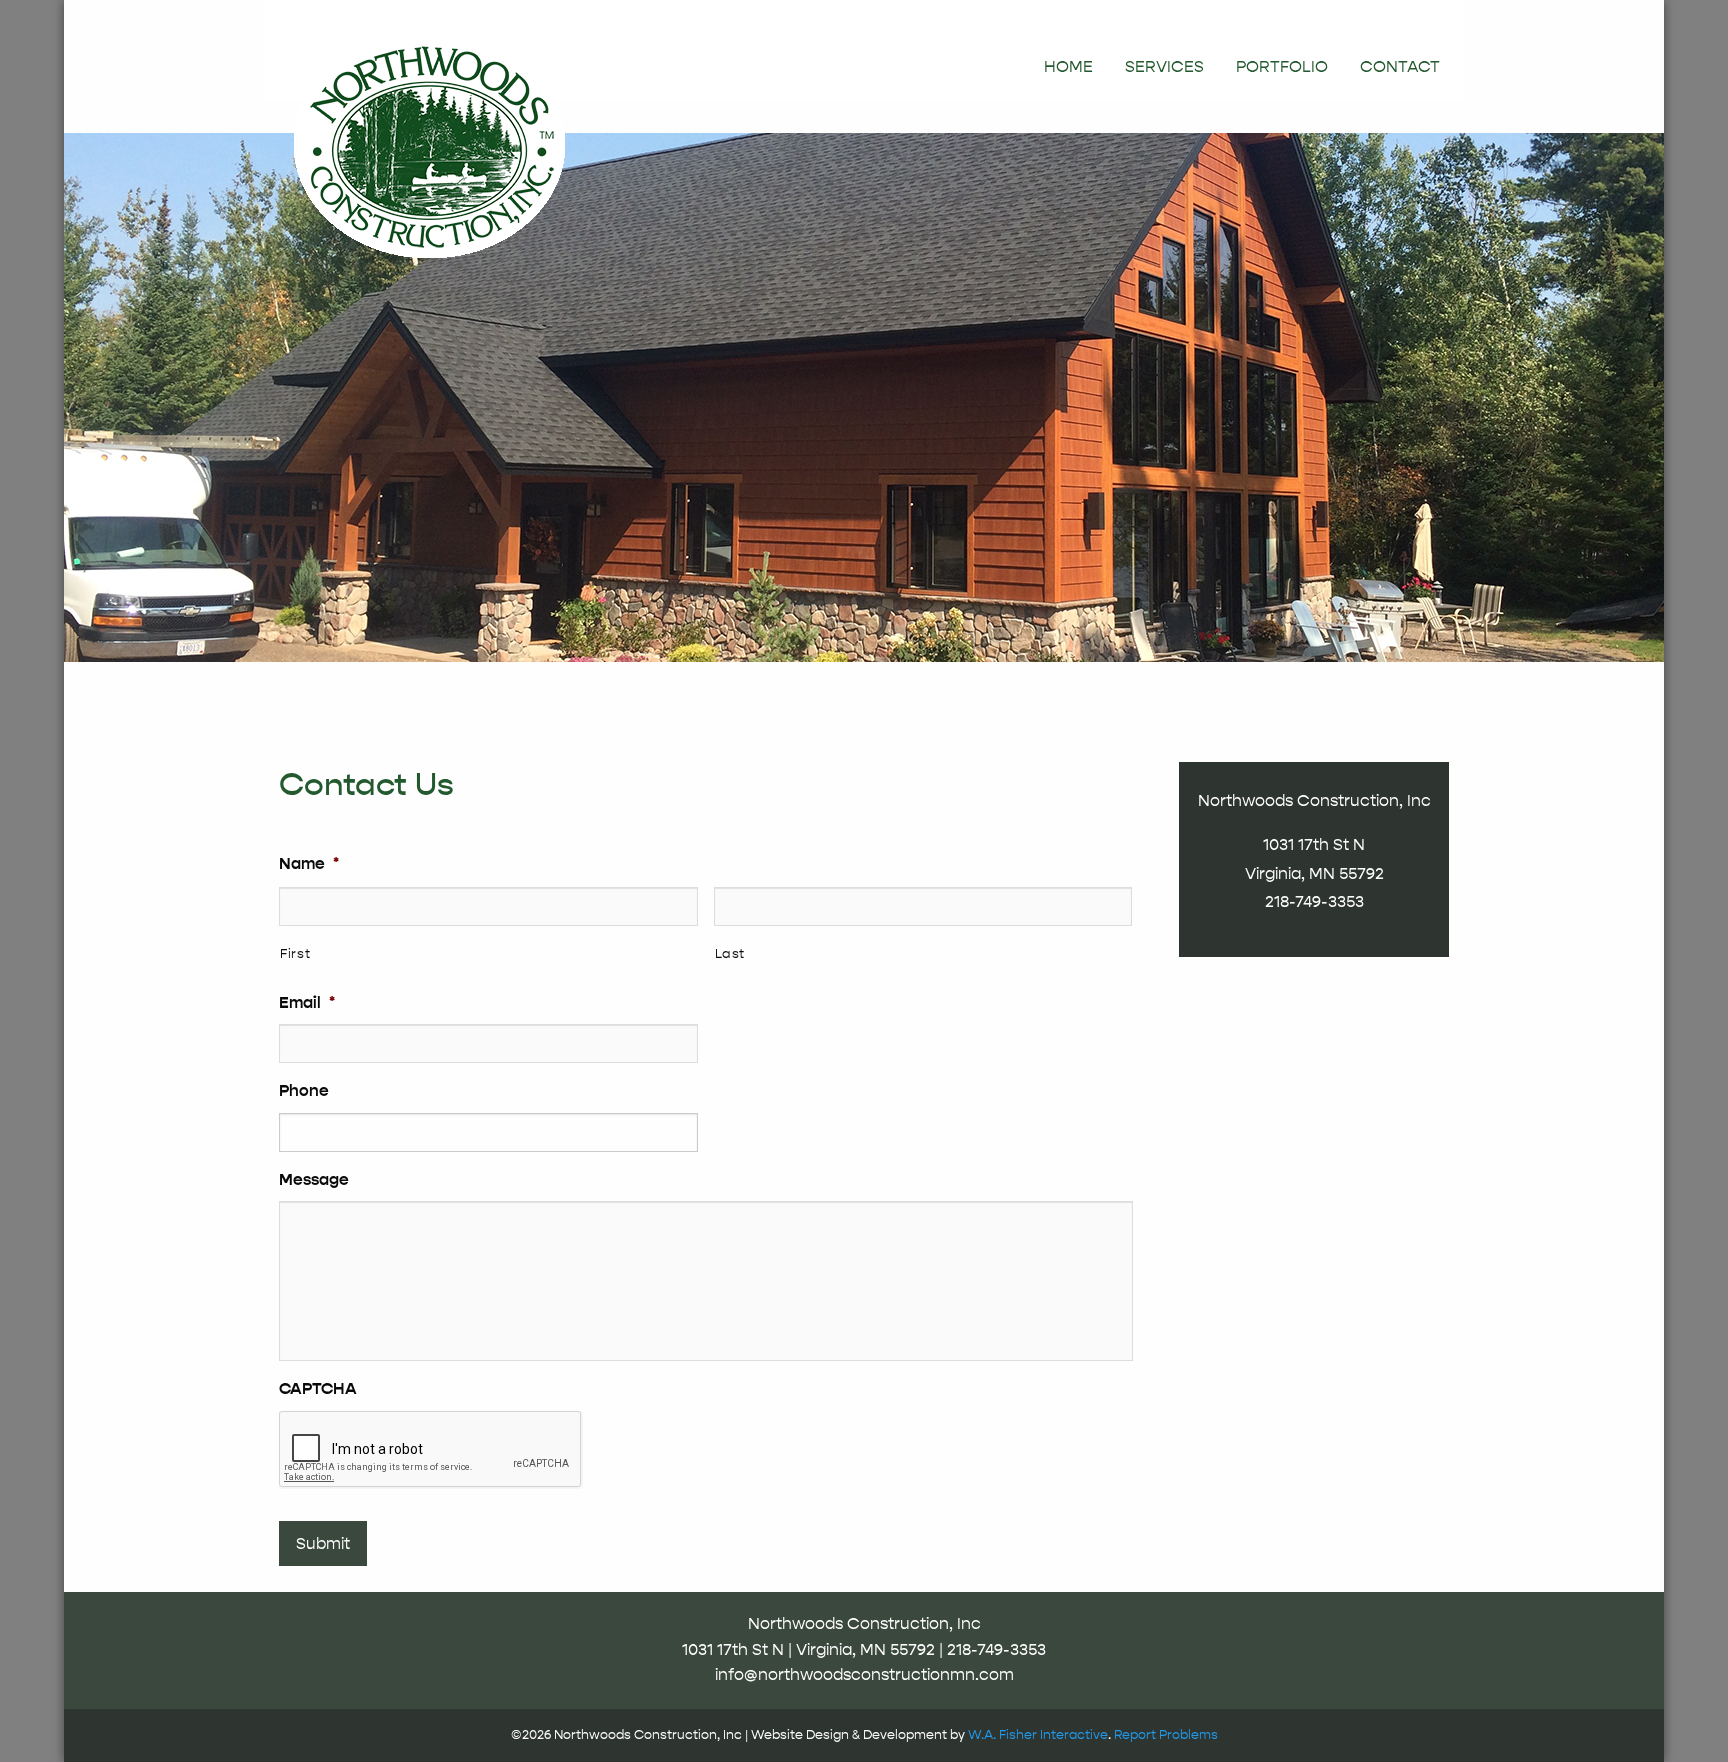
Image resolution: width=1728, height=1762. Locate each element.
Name (309, 864)
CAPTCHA (318, 1389)
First (295, 953)
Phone (304, 1091)
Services (1164, 67)
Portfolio (1282, 67)
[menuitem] (1068, 67)
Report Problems (1166, 1735)
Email (307, 1003)
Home (1068, 67)
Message (314, 1180)
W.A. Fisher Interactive (1038, 1735)
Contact (1400, 67)
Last (730, 953)
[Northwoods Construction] (429, 142)
